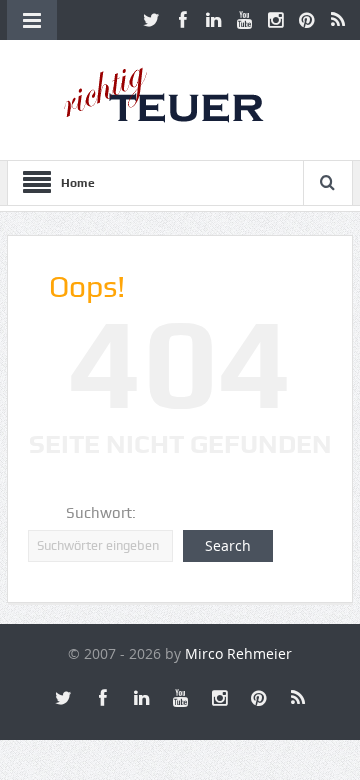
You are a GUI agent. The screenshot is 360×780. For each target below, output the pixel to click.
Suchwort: (101, 513)
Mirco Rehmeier (238, 653)
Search (228, 545)
